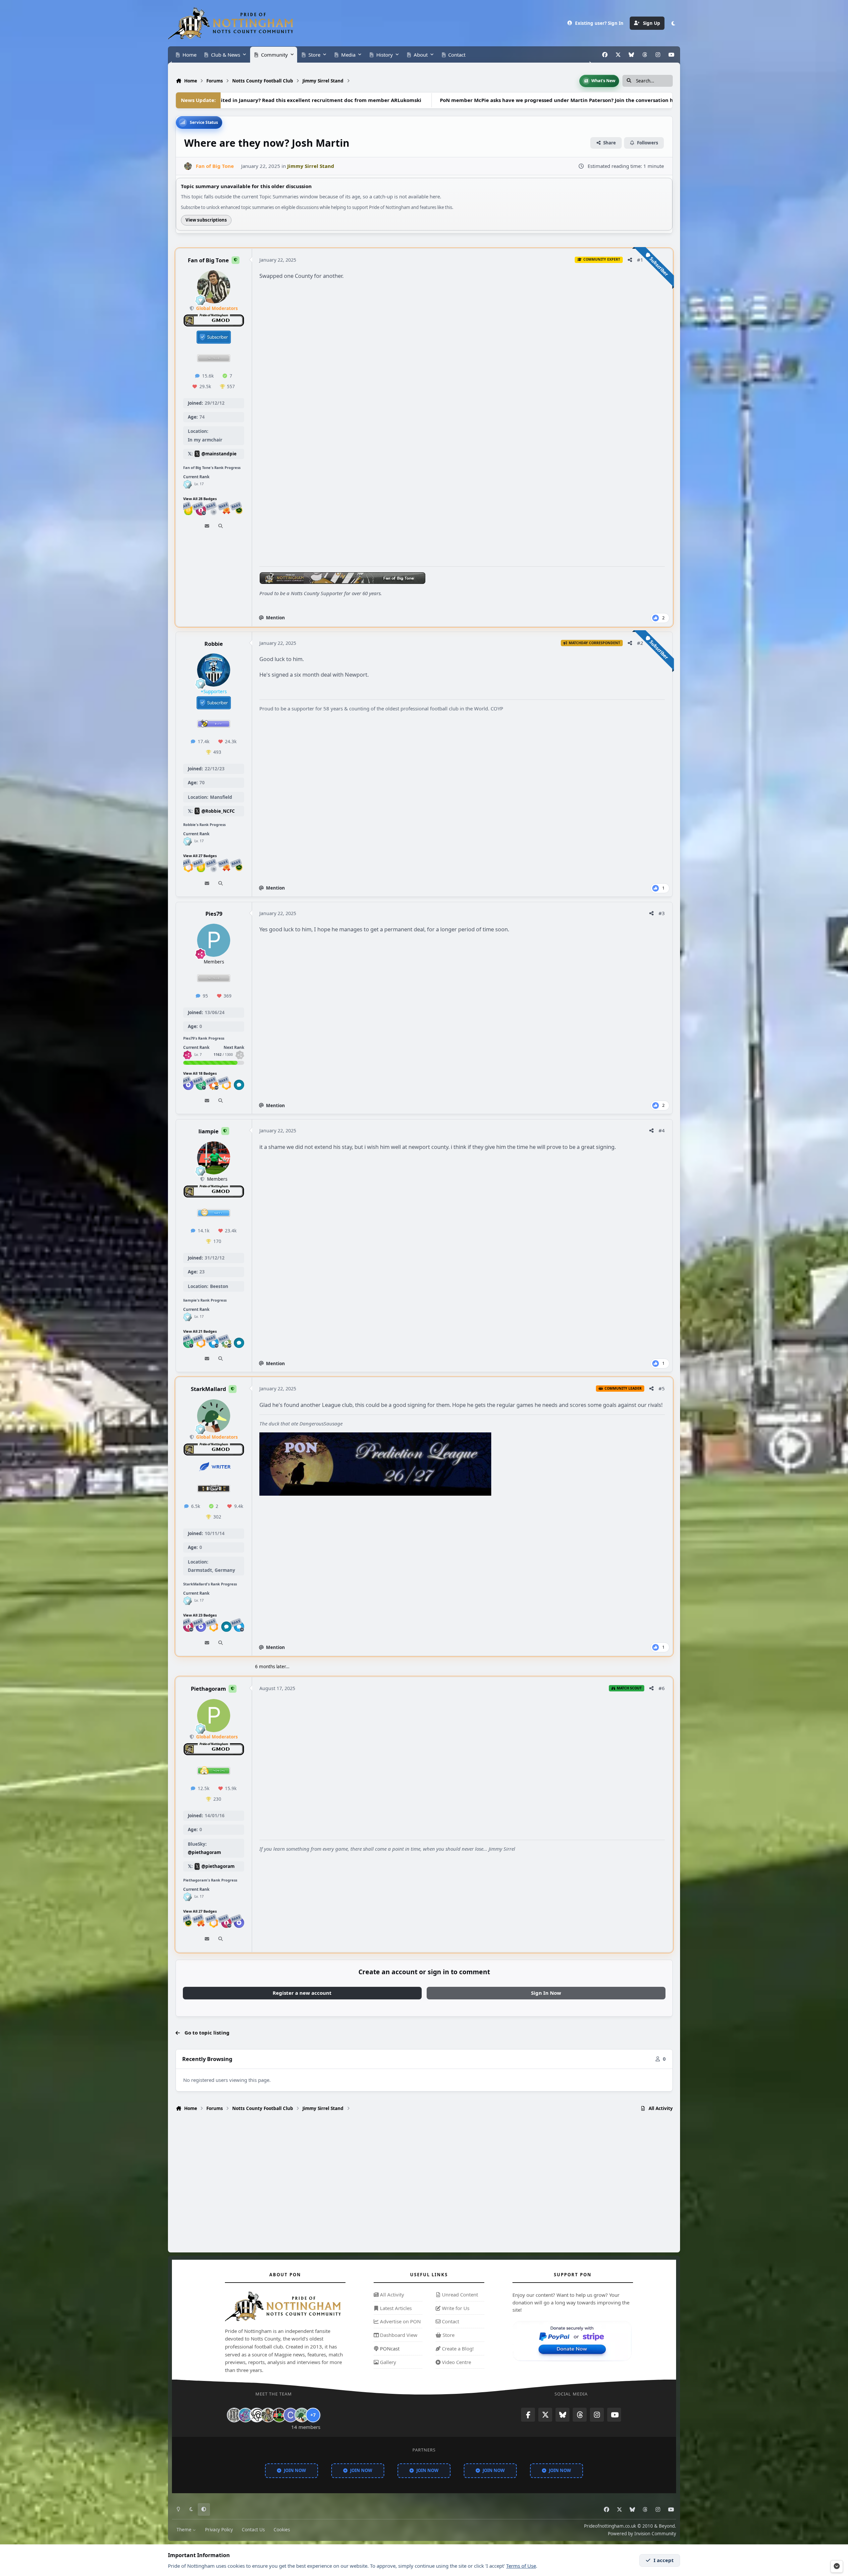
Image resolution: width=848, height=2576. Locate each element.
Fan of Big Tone (208, 260)
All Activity (391, 2294)
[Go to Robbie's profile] (214, 670)
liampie (209, 1131)
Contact (450, 2322)
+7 (313, 2415)
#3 (662, 913)
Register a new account (302, 1993)
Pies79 (214, 914)
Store (448, 2335)
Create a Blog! (457, 2348)
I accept (664, 2560)
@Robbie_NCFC (218, 811)
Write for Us (455, 2308)
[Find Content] (220, 526)
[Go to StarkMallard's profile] (214, 1416)
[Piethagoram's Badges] (187, 1897)
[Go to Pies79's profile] (214, 940)
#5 (662, 1388)
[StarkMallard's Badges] (187, 1601)
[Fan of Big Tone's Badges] (187, 484)
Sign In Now (546, 1993)
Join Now (295, 2470)
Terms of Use (521, 2566)
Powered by (642, 2534)
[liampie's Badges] (187, 1317)
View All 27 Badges (200, 856)
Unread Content (459, 2294)
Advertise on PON (400, 2322)
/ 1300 (223, 1055)
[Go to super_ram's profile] (257, 2415)
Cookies (282, 2530)
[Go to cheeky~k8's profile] (245, 2415)
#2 (640, 643)
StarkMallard (208, 1389)
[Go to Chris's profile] (234, 2415)
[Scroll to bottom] (837, 2566)
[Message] (207, 526)
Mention (275, 618)
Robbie (214, 643)
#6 (662, 1688)
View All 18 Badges (200, 1073)
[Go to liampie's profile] (214, 1158)
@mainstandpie (219, 454)
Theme (185, 2530)
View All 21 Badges (200, 1331)
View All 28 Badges (200, 499)
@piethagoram (204, 1852)
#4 (662, 1130)
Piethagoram (208, 1689)
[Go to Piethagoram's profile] (214, 1716)
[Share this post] (630, 260)
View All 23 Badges (200, 1615)
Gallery (387, 2362)
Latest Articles (395, 2308)
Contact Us (253, 2530)
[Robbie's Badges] (187, 841)
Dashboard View (398, 2335)
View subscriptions (206, 220)
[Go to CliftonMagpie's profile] (291, 2415)
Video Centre (456, 2362)
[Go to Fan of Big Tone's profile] (188, 166)
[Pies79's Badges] (187, 1055)
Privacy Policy (219, 2530)
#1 (640, 260)
